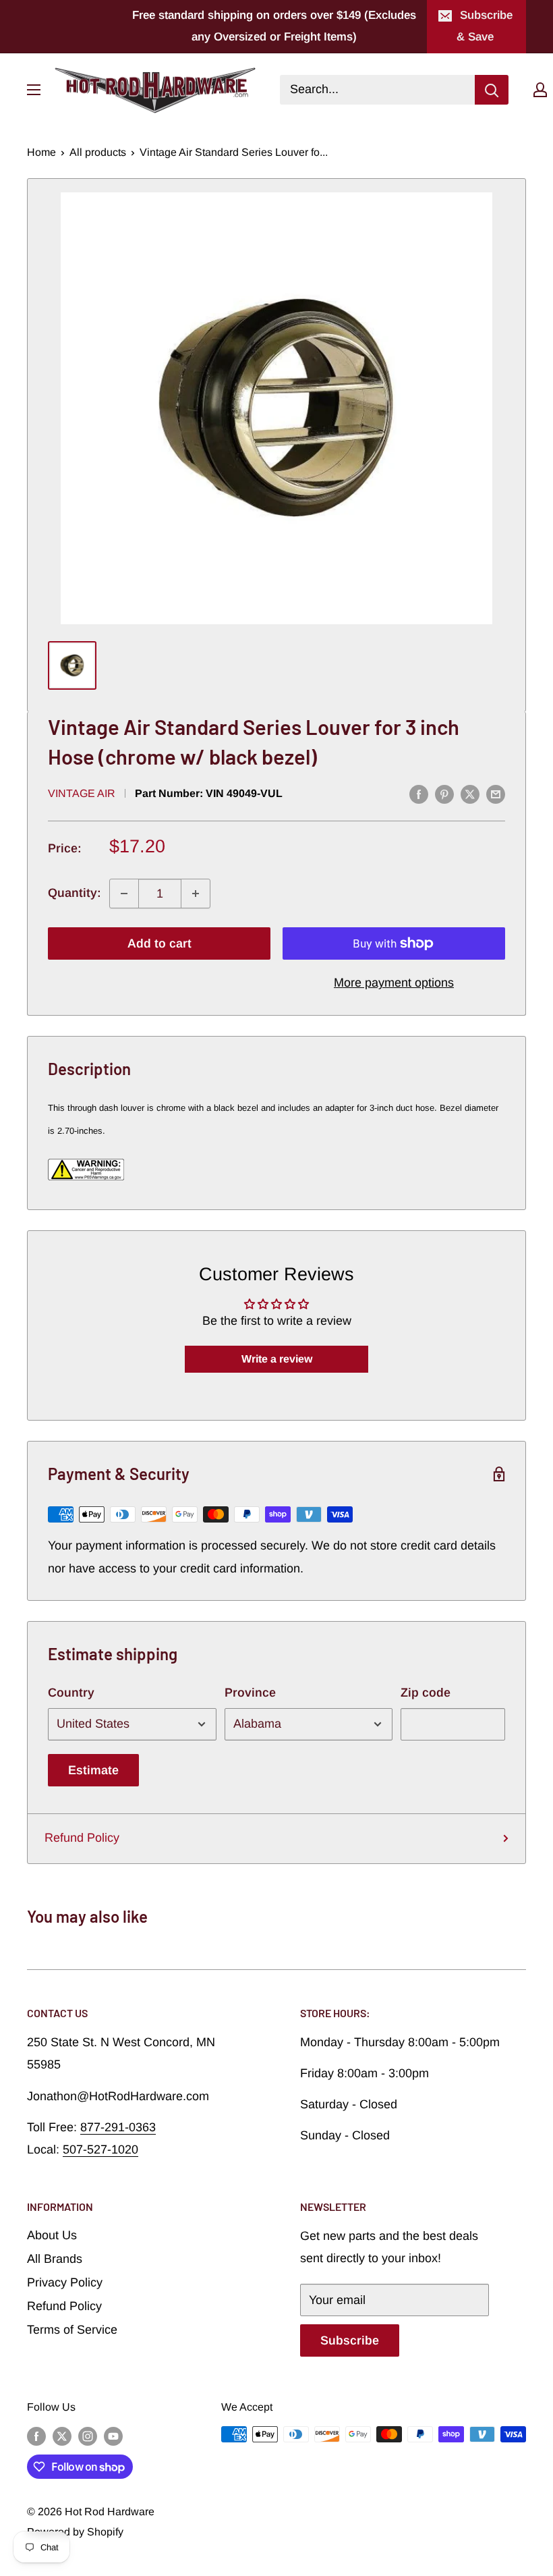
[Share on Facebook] (419, 794)
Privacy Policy (65, 2282)
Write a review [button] (277, 1359)
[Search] (492, 90)
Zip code (426, 1693)
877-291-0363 (118, 2127)
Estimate (93, 1770)
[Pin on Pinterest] (444, 794)
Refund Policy (82, 1838)
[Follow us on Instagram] (88, 2436)
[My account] (540, 90)
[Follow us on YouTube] (113, 2436)
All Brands (55, 2259)
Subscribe (350, 2340)
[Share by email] (496, 794)
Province (250, 1693)
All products (98, 152)
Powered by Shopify (75, 2532)
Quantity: (75, 893)
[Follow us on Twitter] (62, 2436)
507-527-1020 (100, 2149)
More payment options (394, 983)
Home (41, 152)
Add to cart (159, 943)
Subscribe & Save (485, 26)
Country (71, 1693)
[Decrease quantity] (124, 894)
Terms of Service (72, 2330)
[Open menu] (34, 90)
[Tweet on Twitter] (470, 794)
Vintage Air (82, 793)
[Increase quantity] (196, 894)
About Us (52, 2235)
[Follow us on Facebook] (36, 2436)
